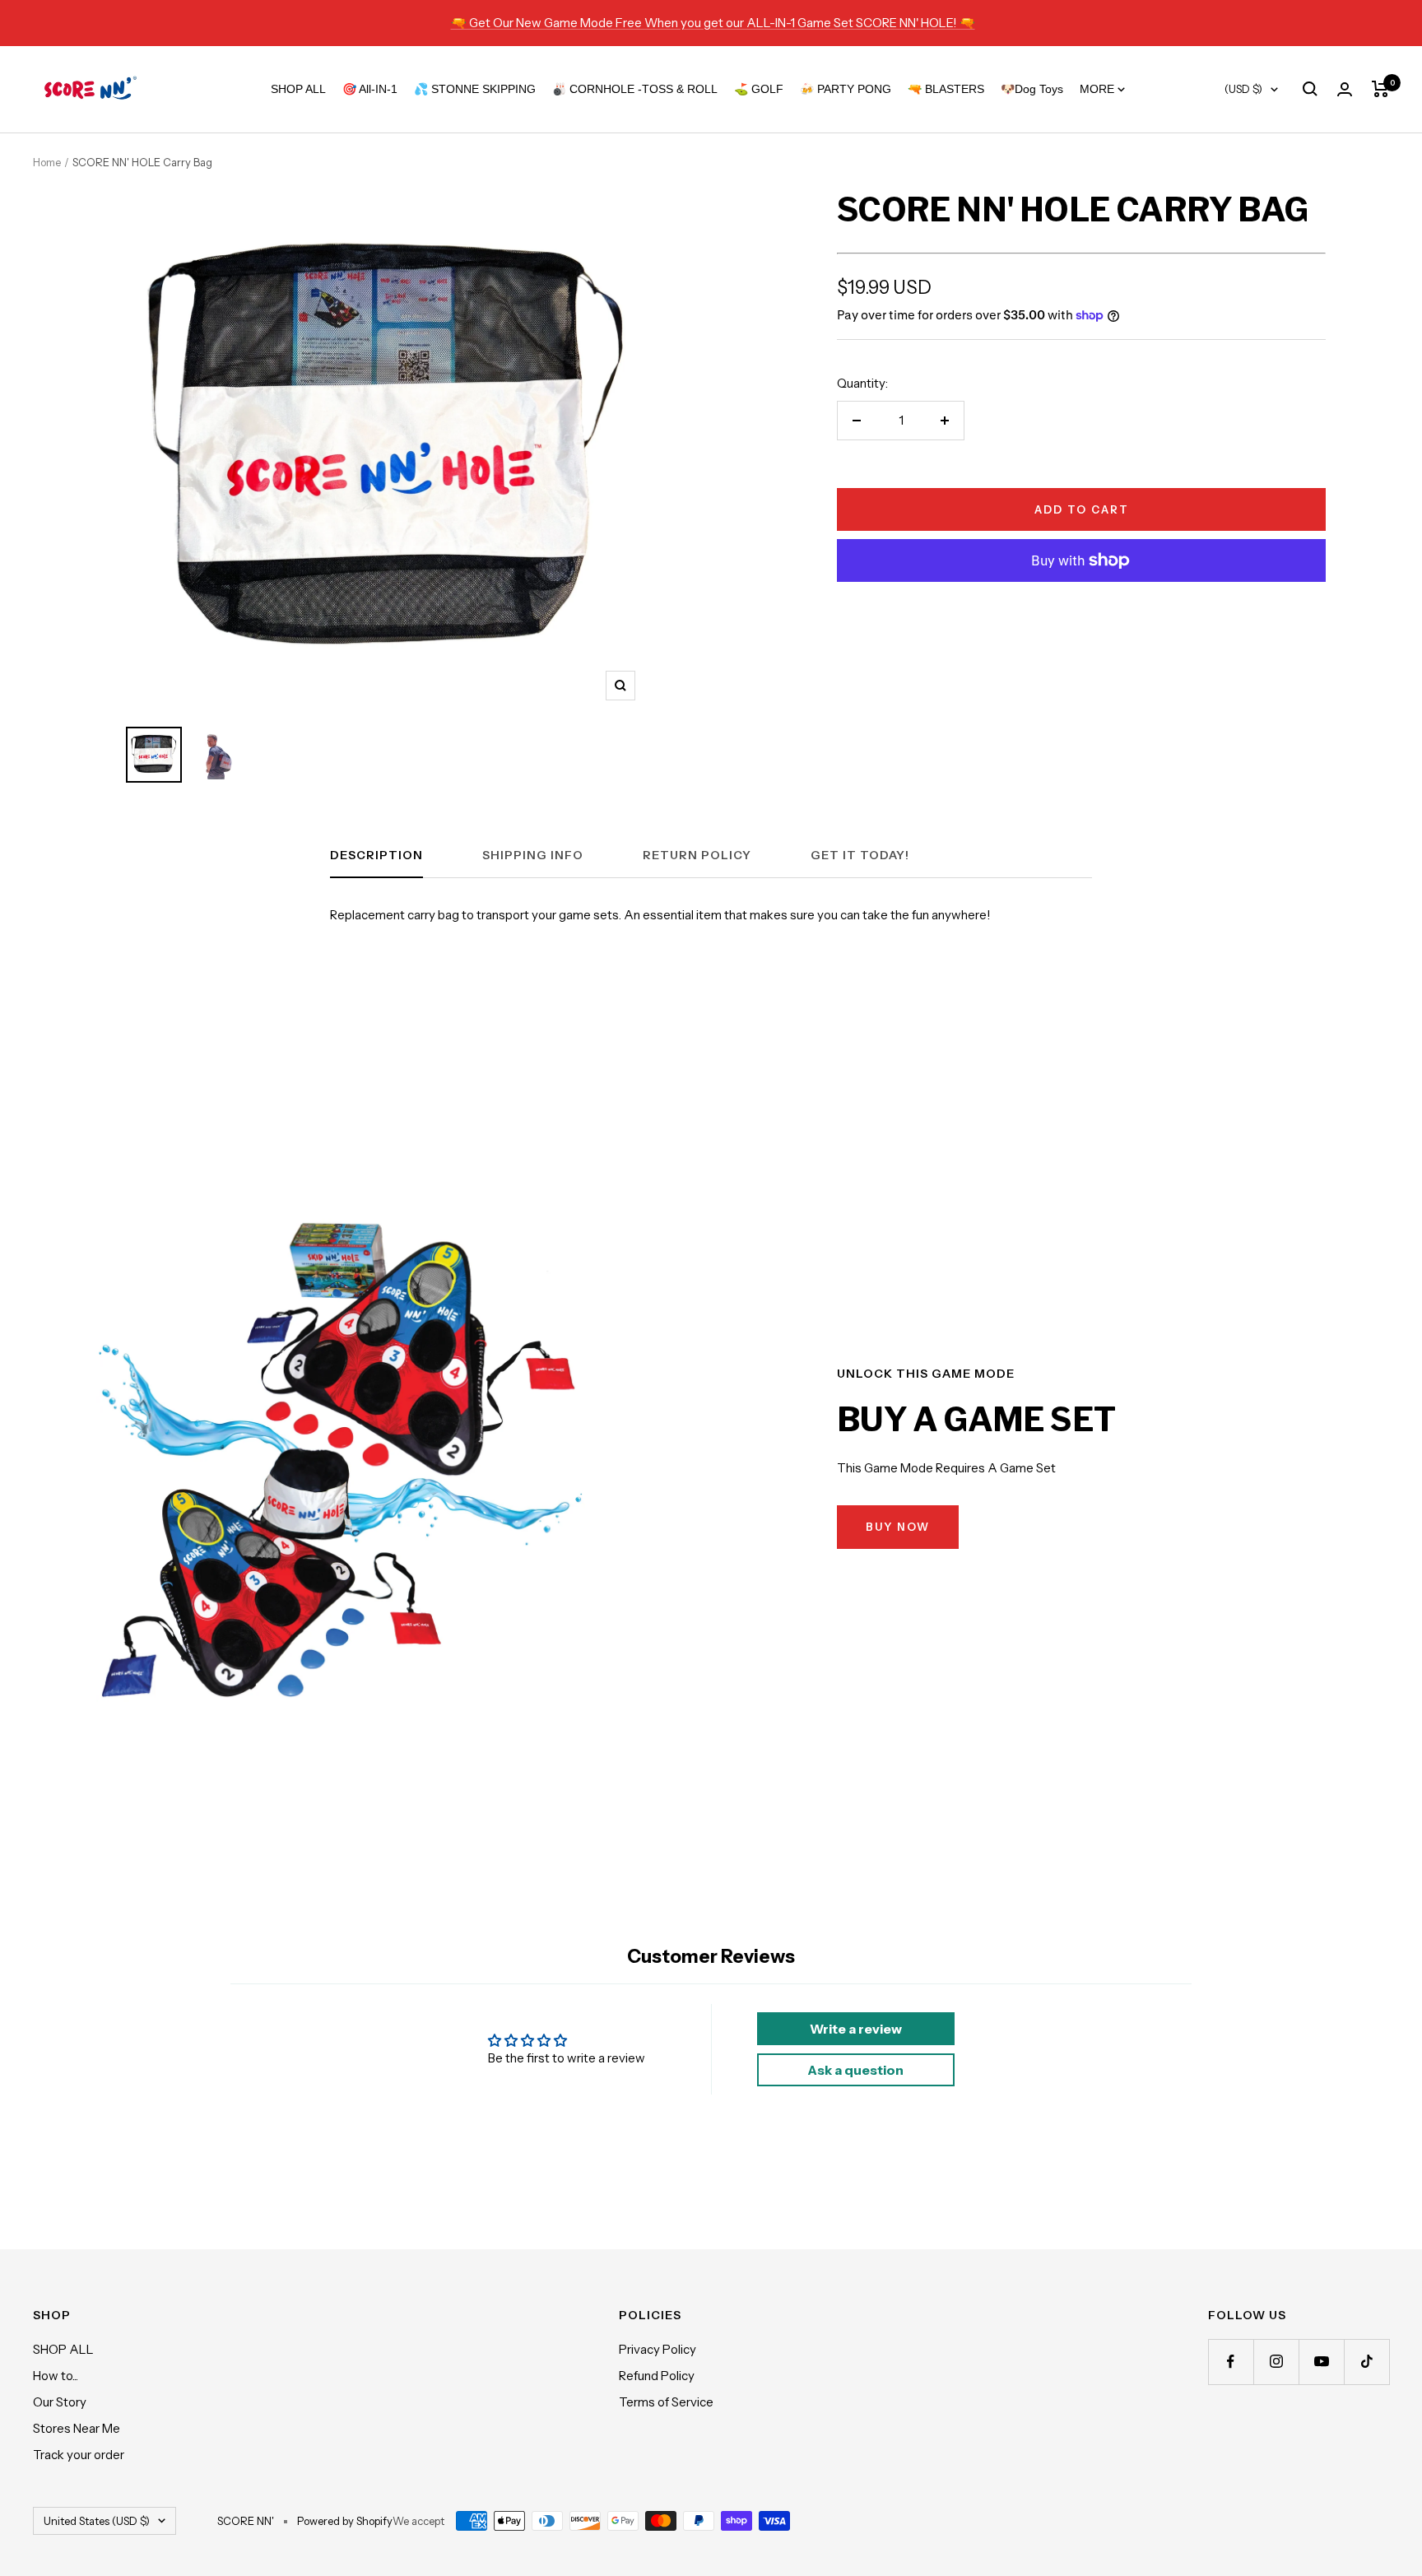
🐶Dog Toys (1032, 89)
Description (376, 856)
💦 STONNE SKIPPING (475, 89)
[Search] (1310, 89)
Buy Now (898, 1527)
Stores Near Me (77, 2428)
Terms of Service (666, 2402)
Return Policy (697, 856)
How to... (56, 2376)
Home (47, 162)
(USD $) (1243, 89)
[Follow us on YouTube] (1321, 2362)
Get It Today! (860, 856)
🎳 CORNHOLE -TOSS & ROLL (635, 89)
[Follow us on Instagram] (1276, 2362)
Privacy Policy (658, 2349)
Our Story (60, 2402)
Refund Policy (657, 2376)
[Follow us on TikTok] (1366, 2362)
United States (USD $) (97, 2521)
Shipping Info (533, 856)
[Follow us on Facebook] (1231, 2362)
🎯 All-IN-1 (370, 89)
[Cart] (1380, 89)
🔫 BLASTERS (946, 89)
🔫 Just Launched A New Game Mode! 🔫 (713, 23)
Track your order (79, 2455)
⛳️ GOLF (759, 89)
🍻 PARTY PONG (846, 89)
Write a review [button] (856, 2029)
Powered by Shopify (345, 2521)
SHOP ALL (298, 89)
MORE (1099, 89)
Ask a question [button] (855, 2070)
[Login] (1345, 89)
